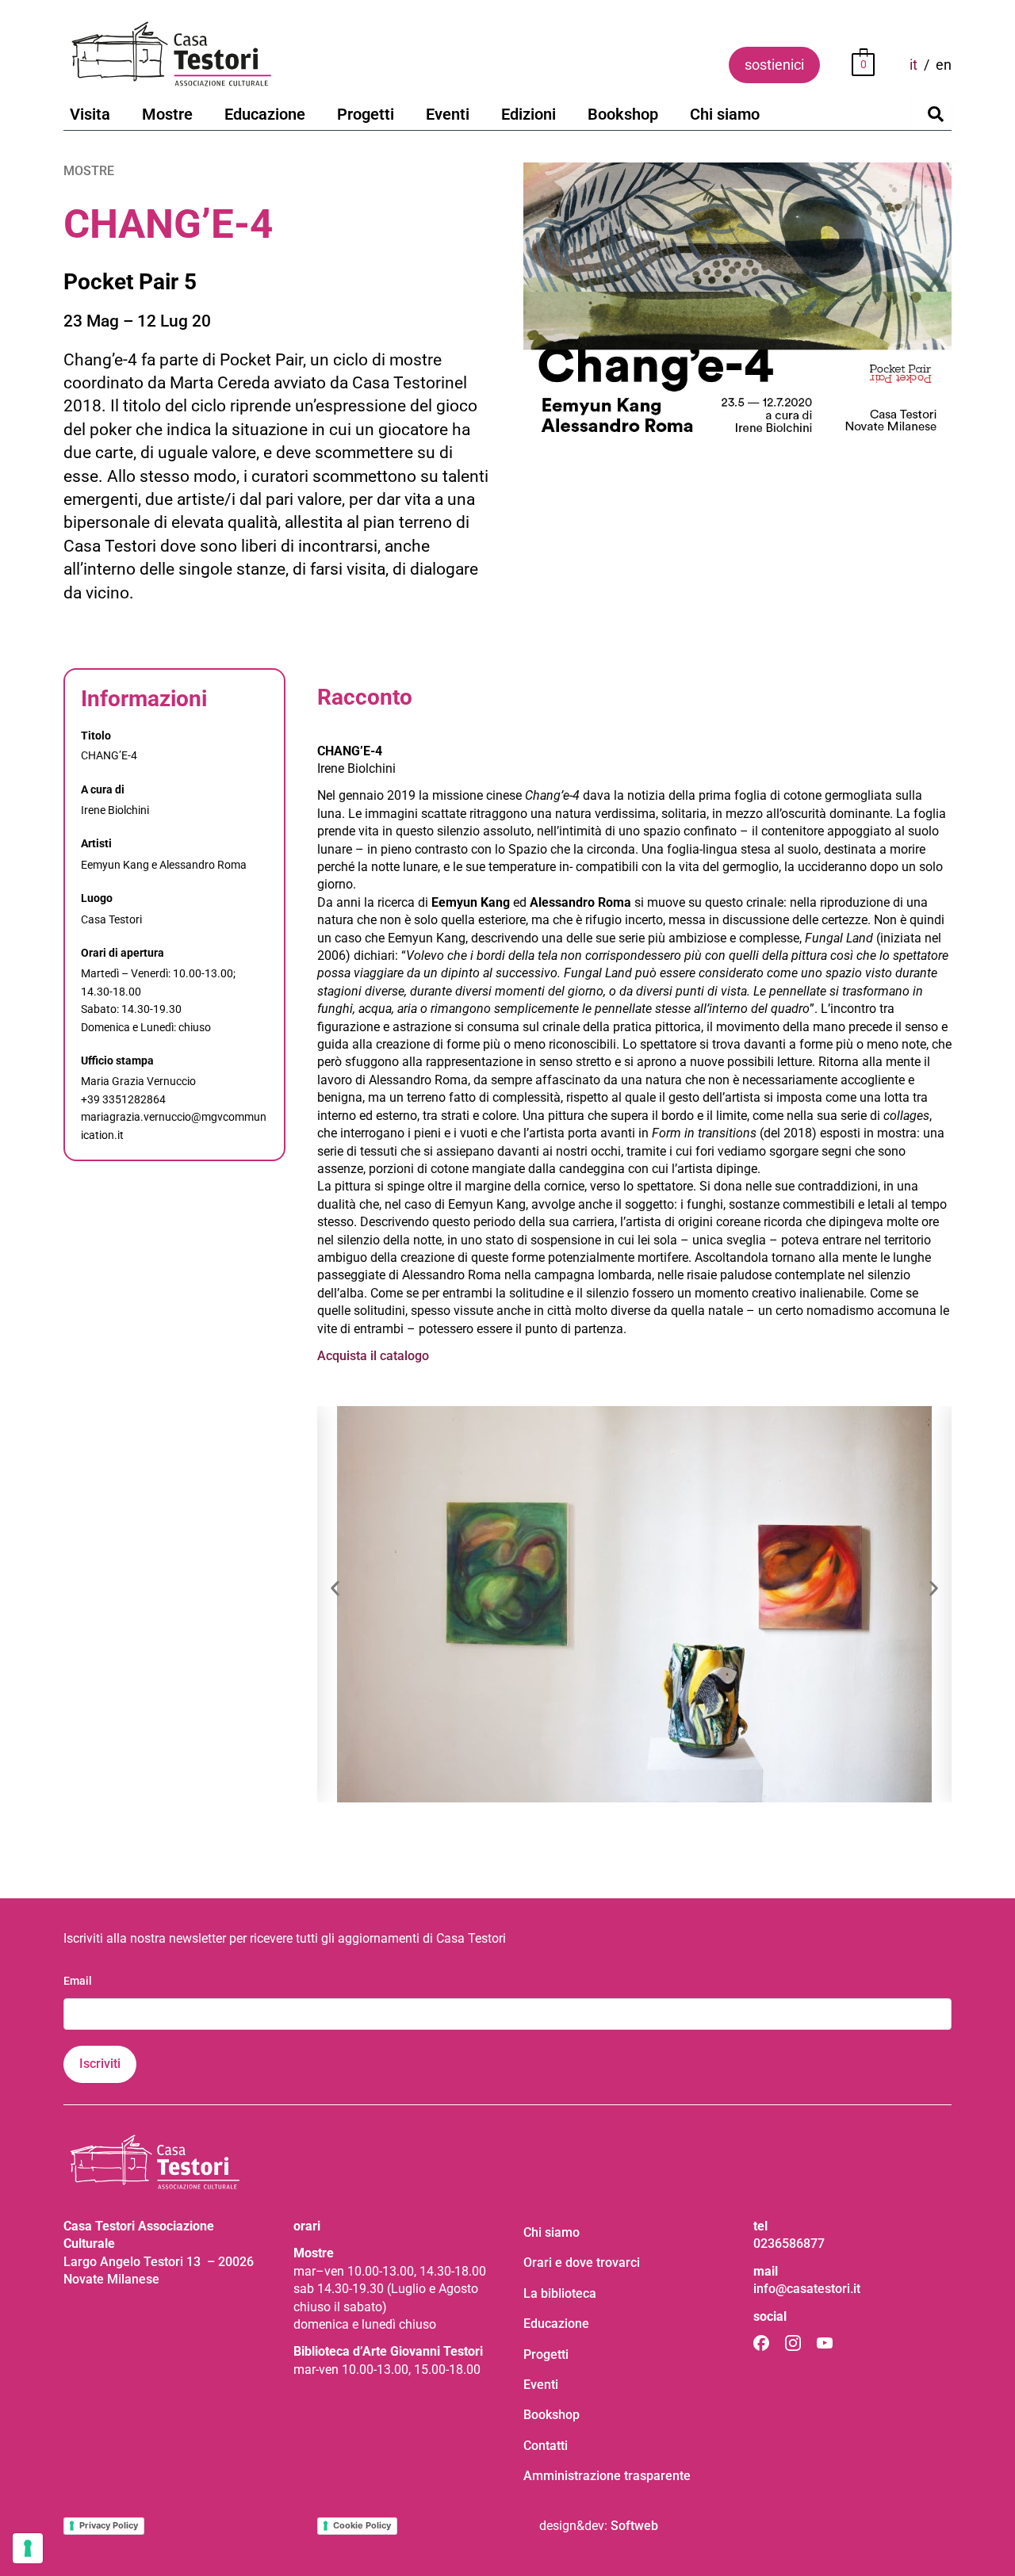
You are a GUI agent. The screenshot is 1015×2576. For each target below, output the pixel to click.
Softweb (634, 2526)
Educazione (265, 114)
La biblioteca (560, 2293)
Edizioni (529, 114)
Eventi (448, 114)
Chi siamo (725, 114)
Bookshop (623, 114)
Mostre (167, 114)
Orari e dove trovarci (582, 2263)
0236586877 (789, 2243)
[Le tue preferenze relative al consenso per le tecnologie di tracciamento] (28, 2548)
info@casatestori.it (807, 2289)
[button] (335, 1589)
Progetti (366, 114)
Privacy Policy (109, 2525)
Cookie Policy (362, 2525)
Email (78, 1981)
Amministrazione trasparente (607, 2476)
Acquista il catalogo (373, 1356)
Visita (90, 114)
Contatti (546, 2446)
